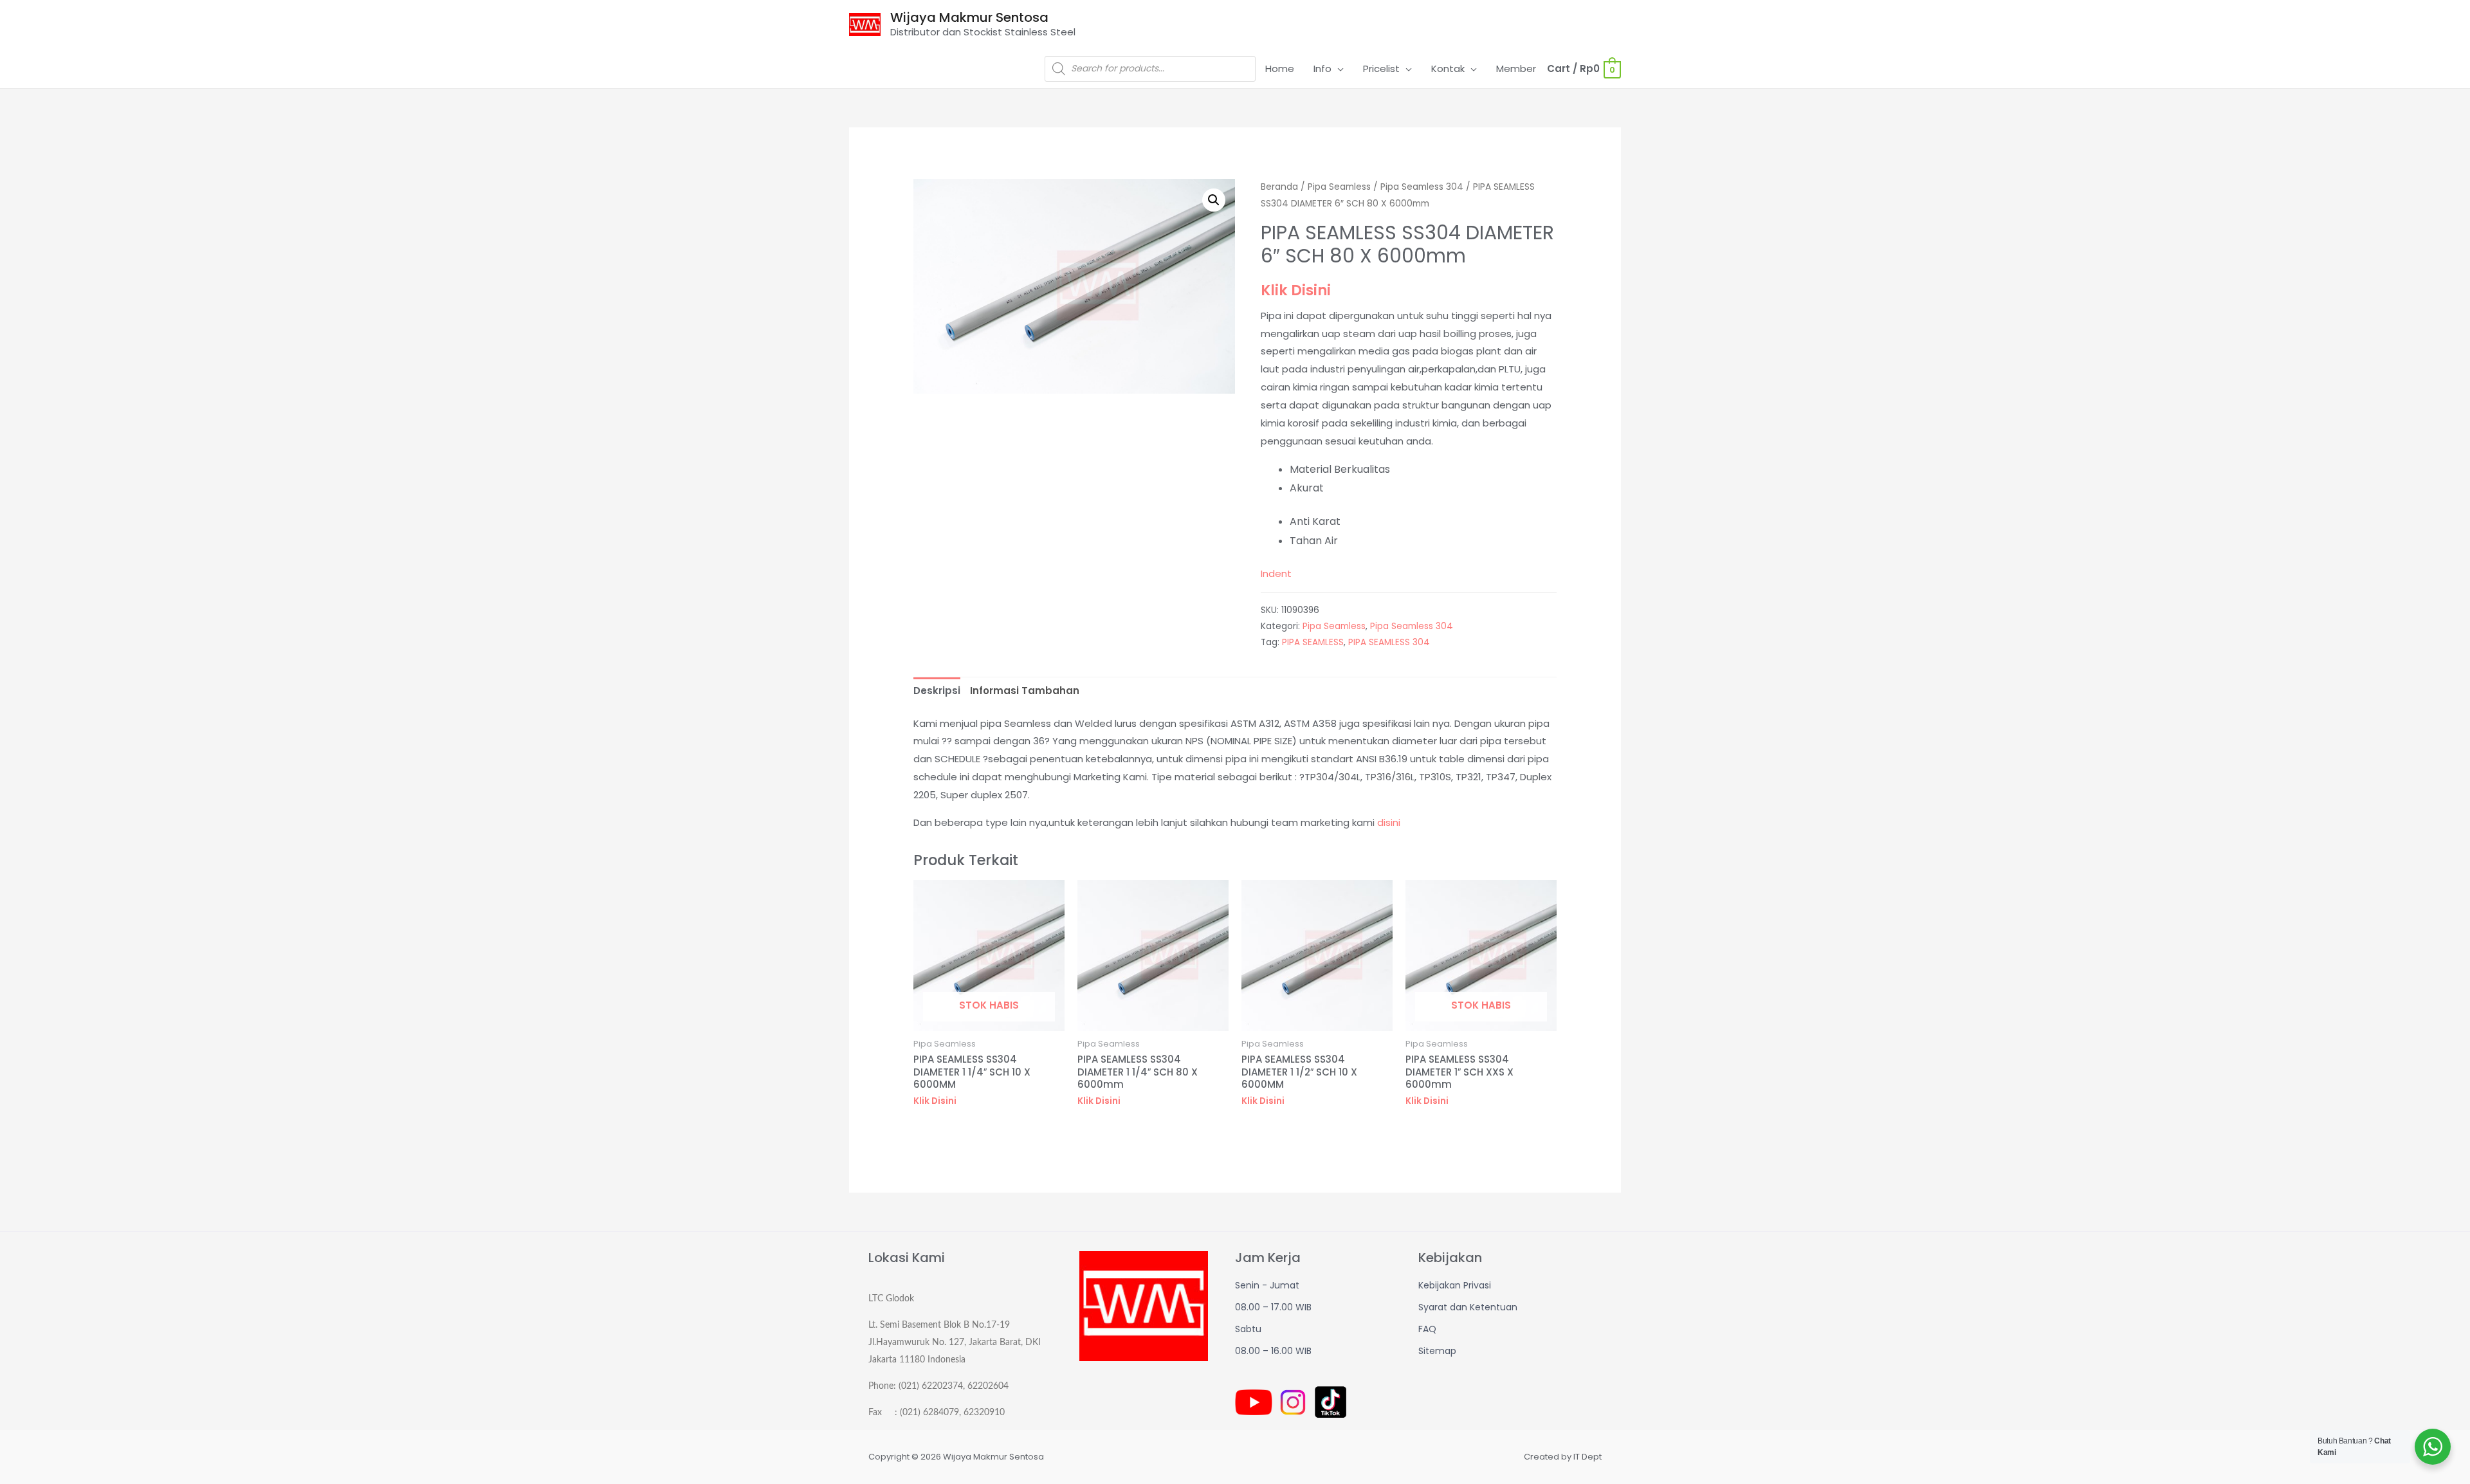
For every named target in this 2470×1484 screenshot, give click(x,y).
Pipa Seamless (1339, 187)
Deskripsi (937, 691)
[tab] (937, 691)
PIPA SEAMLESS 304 (1389, 642)
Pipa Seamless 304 (1422, 187)
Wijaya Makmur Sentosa (969, 17)
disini (1389, 822)
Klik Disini (1296, 290)
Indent (1276, 573)
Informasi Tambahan (1025, 691)
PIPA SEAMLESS (1313, 642)
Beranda (1279, 187)
